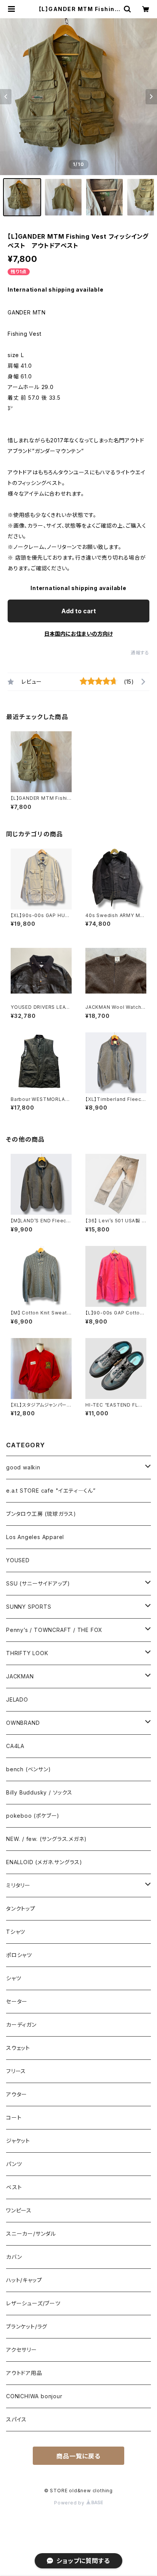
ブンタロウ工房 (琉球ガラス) (41, 1514)
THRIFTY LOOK (27, 1653)
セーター (20, 2001)
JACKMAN (20, 1676)
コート (14, 2117)
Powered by (70, 2503)
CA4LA (15, 1746)
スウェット (18, 2048)
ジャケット (18, 2141)
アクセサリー (22, 2350)
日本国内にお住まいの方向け (78, 634)
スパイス (16, 2419)
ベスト (14, 2187)
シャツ (14, 1978)
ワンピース (19, 2210)
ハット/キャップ (24, 2280)
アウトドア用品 (24, 2373)
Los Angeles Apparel (35, 1537)
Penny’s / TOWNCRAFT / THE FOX (54, 1630)
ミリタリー (18, 1885)
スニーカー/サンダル (31, 2234)
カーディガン (21, 2025)
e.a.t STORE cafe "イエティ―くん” (54, 1491)
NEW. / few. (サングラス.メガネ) (46, 1839)
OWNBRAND (23, 1723)
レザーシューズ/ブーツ (33, 2303)
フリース (16, 2071)
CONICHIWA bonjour (34, 2396)
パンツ (14, 2164)
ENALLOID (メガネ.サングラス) (44, 1862)
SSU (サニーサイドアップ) (38, 1583)
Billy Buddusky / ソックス (39, 1792)
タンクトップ (21, 1908)
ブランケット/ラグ (27, 2326)
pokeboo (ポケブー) (33, 1816)
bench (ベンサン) (29, 1769)
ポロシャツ (19, 1955)
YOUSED (18, 1560)
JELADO (17, 1700)
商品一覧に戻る (78, 2456)
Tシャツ (16, 1932)
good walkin (23, 1467)
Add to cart (79, 611)
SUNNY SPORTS (29, 1607)
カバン (14, 2257)
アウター (17, 2094)
